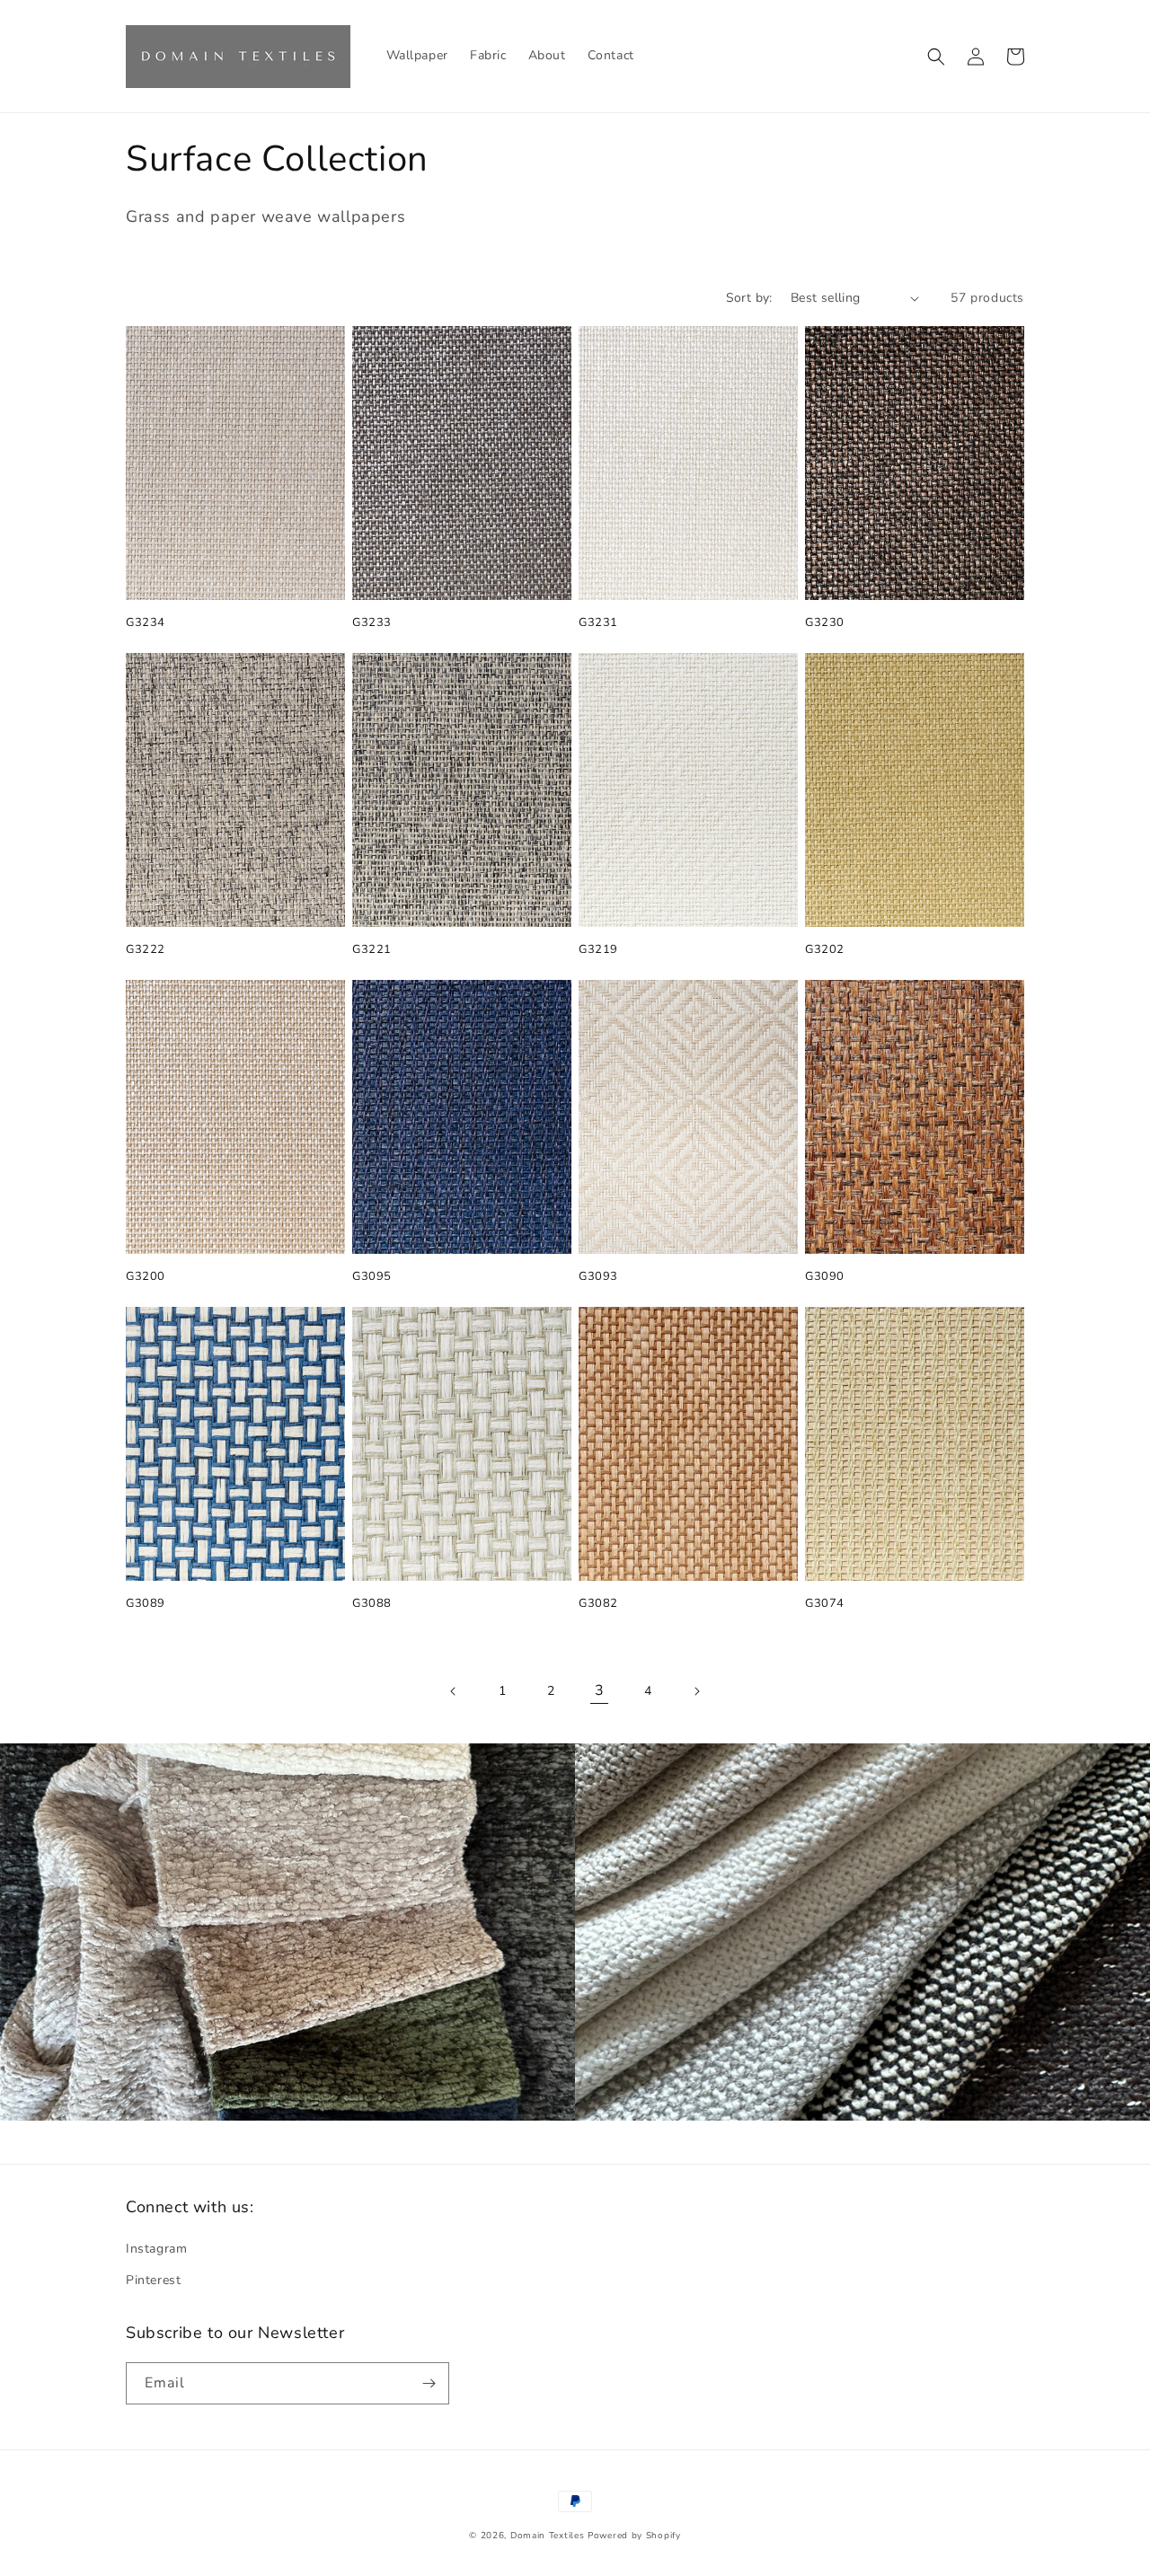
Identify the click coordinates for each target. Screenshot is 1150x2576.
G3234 (146, 623)
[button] (936, 57)
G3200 (146, 1277)
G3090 (825, 1277)
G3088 (372, 1604)
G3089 (146, 1604)
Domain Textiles (548, 2536)
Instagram (156, 2249)
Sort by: (749, 298)
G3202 (825, 950)
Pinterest (153, 2280)
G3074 (825, 1604)
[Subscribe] (429, 2383)
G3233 (372, 623)
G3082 (598, 1604)
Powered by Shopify (634, 2536)
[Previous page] (454, 1691)
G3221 (372, 950)
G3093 (598, 1277)
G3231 (598, 623)
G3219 (598, 950)
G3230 (825, 623)
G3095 (372, 1277)
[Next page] (696, 1691)
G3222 (146, 950)
